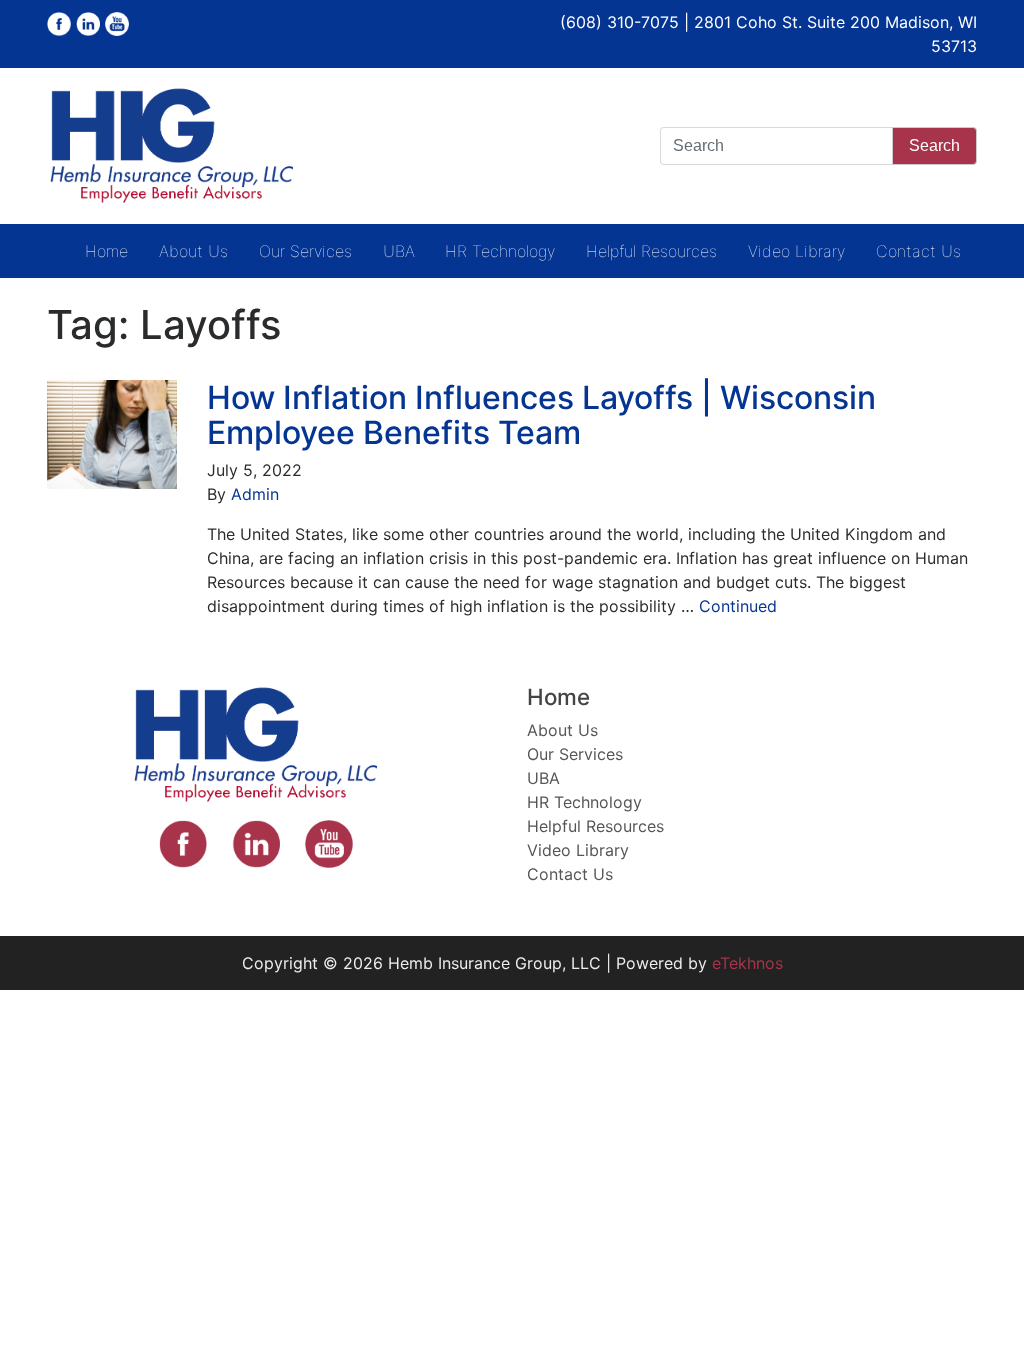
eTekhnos (747, 963)
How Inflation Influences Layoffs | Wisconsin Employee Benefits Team (541, 415)
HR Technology (500, 251)
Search (934, 145)
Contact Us (918, 251)
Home (106, 251)
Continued (738, 606)
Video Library (796, 251)
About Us (193, 251)
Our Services (305, 251)
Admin (255, 494)
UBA (399, 251)
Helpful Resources (651, 251)
